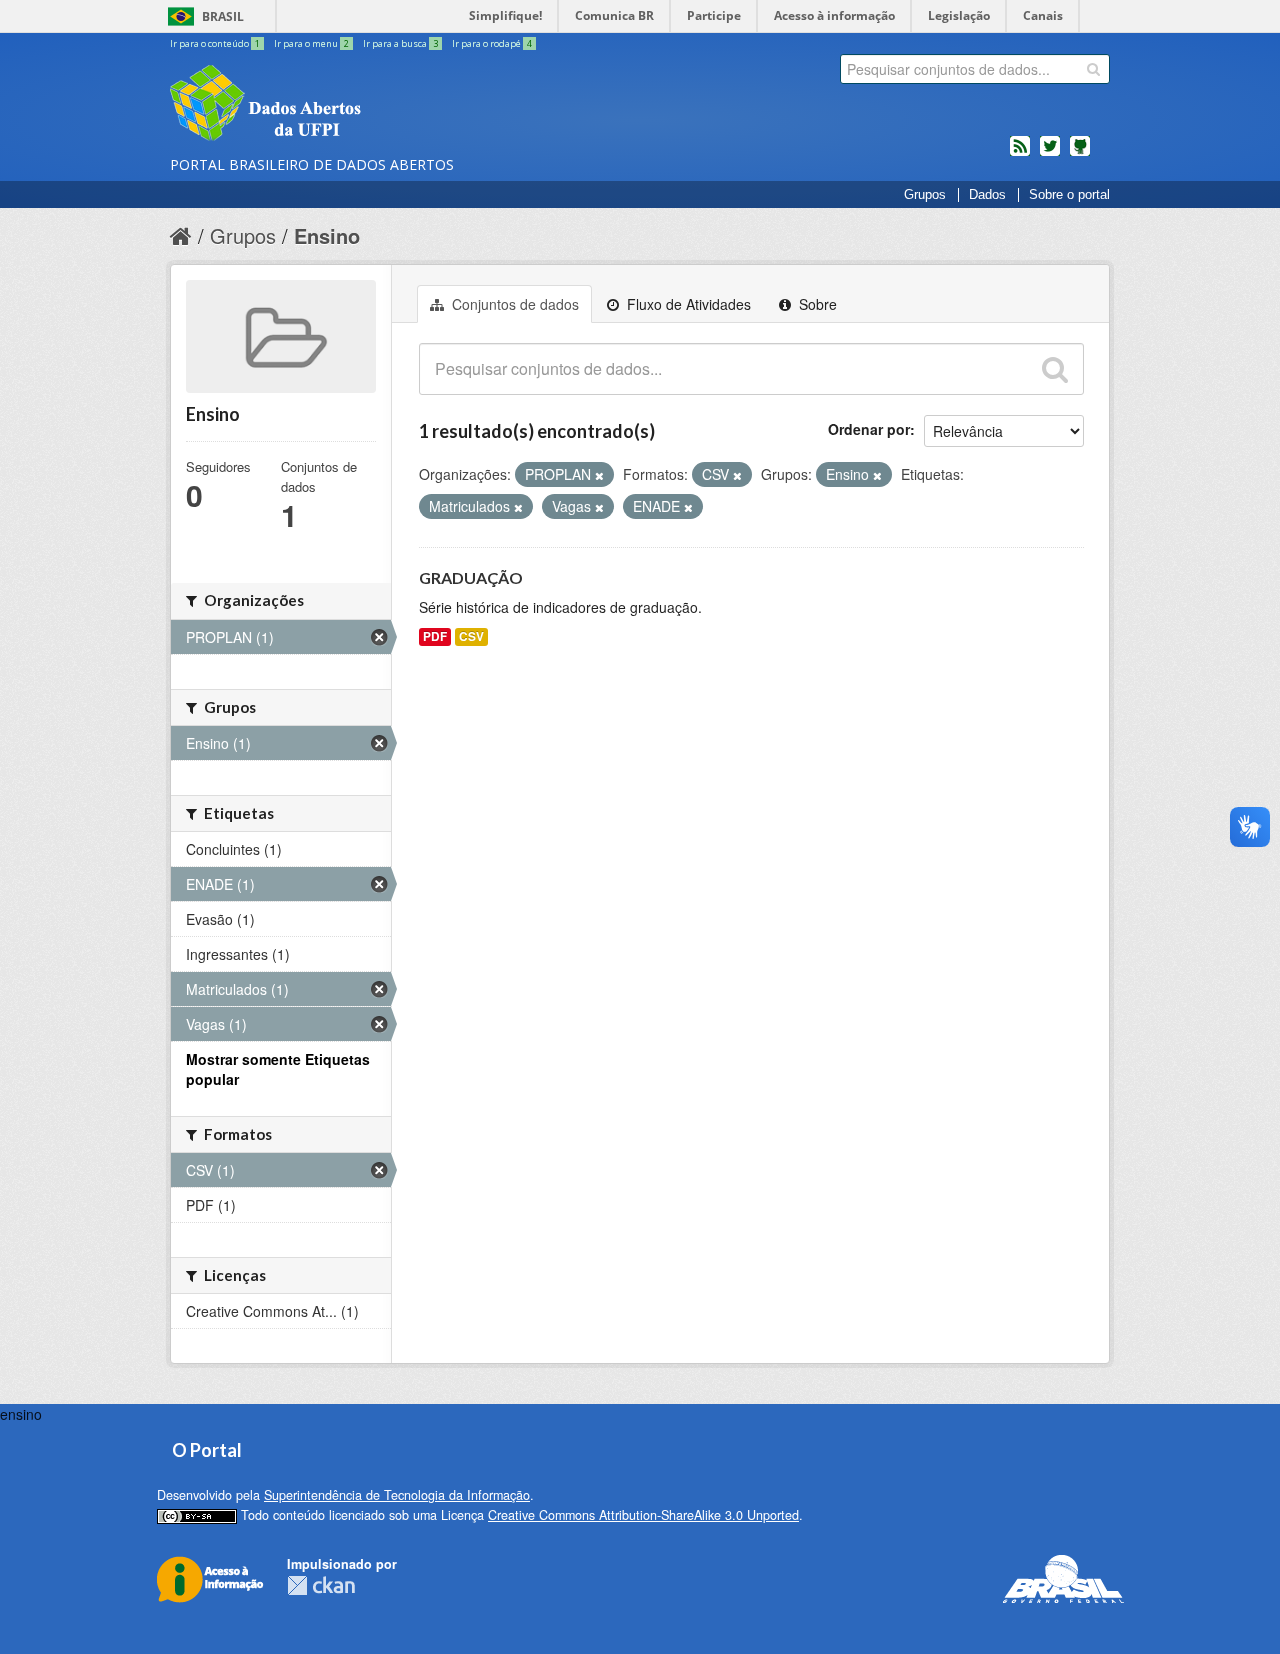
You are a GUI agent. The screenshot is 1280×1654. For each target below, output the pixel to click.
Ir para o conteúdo (215, 43)
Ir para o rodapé (492, 43)
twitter (1050, 154)
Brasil (223, 16)
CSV (471, 636)
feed (1020, 154)
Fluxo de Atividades (687, 304)
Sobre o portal (1069, 195)
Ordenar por (869, 429)
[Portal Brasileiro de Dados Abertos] (385, 105)
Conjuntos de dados (513, 304)
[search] (1093, 69)
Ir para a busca (400, 43)
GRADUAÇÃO (471, 577)
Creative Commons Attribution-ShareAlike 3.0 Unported (643, 1515)
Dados (987, 195)
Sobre (816, 304)
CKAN (321, 1585)
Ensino (327, 235)
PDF (435, 636)
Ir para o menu (311, 43)
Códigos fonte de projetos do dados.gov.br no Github (1080, 154)
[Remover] (599, 475)
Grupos (925, 195)
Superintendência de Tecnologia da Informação (397, 1495)
